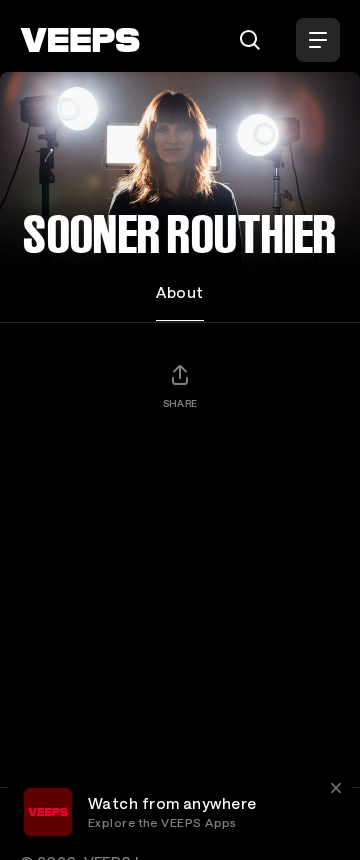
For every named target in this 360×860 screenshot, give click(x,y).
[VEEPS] (80, 40)
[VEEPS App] (48, 812)
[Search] (250, 40)
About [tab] (179, 292)
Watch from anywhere (172, 803)
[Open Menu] (318, 40)
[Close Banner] (336, 788)
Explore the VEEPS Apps (162, 822)
